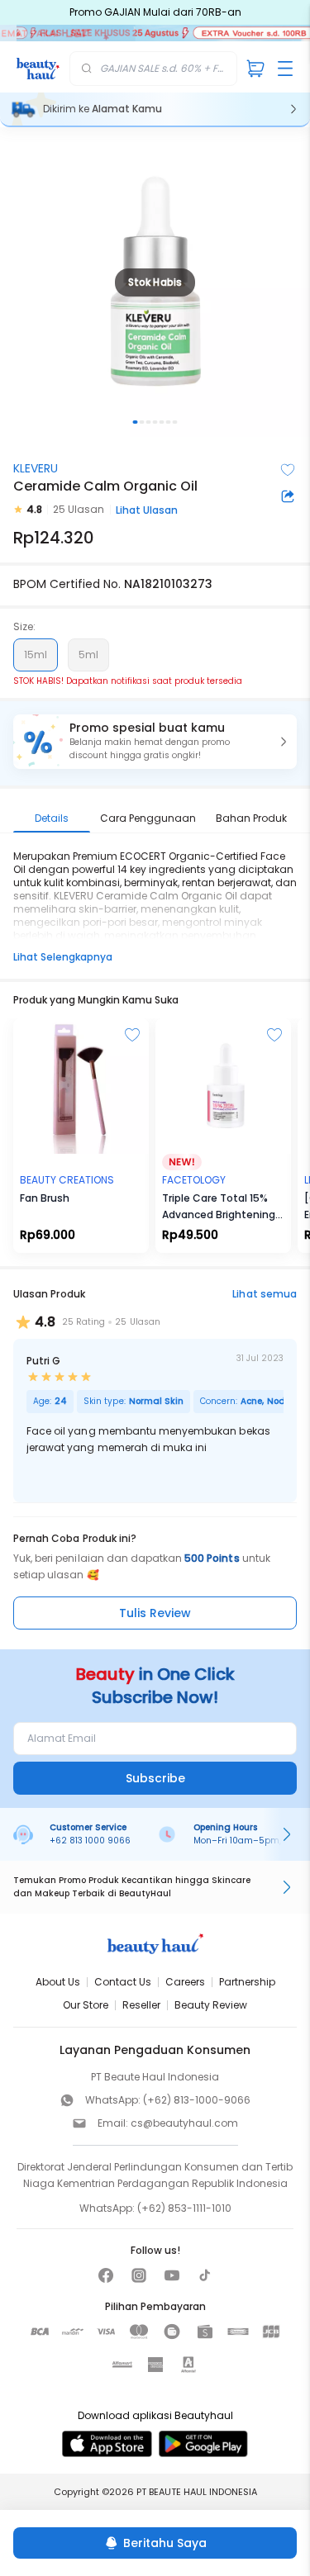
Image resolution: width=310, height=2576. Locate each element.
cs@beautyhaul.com (184, 2123)
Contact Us (123, 1982)
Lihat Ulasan (147, 510)
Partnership (247, 1982)
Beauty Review (211, 2005)
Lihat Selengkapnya (63, 957)
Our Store (86, 2005)
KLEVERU (36, 468)
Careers (185, 1982)
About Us (58, 1982)
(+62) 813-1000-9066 (197, 2100)
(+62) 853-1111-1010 (184, 2208)
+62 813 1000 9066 (90, 1841)
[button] (155, 742)
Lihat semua (265, 1294)
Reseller (141, 2005)
